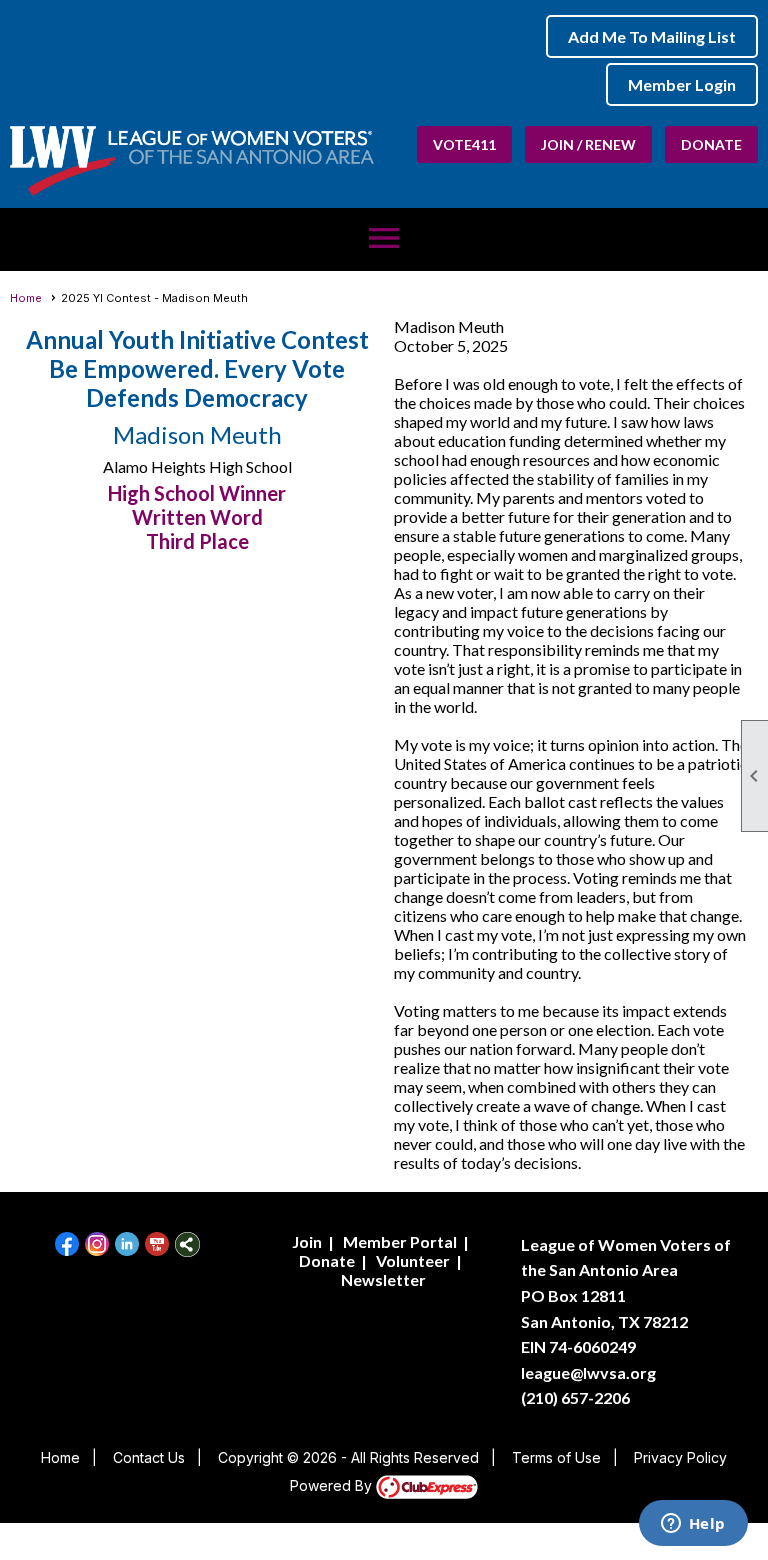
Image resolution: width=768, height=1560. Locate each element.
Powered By (333, 1485)
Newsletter (383, 1279)
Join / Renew (588, 144)
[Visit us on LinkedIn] (127, 1244)
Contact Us (149, 1457)
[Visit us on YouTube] (157, 1244)
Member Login (682, 84)
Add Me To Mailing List (652, 36)
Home (26, 298)
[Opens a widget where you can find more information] (693, 1525)
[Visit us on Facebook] (67, 1244)
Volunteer (413, 1260)
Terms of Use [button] (556, 1457)
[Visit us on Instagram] (97, 1244)
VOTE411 (464, 144)
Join (307, 1241)
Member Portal (400, 1241)
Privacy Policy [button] (680, 1457)
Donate (711, 144)
